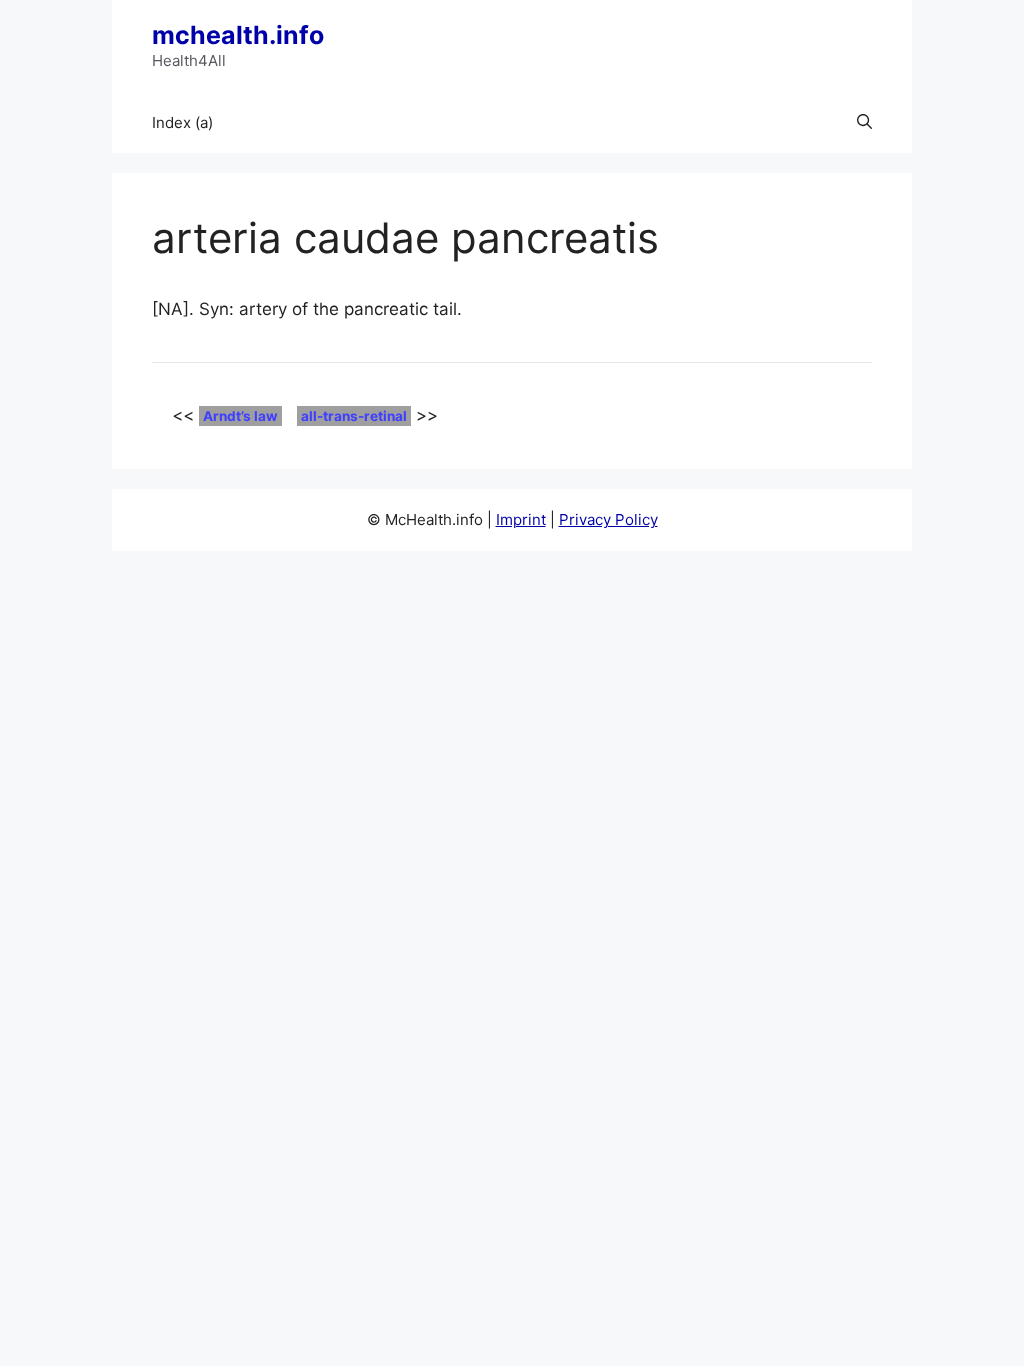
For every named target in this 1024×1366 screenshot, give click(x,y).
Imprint (521, 519)
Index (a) (182, 122)
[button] (864, 123)
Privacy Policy (608, 519)
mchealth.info (238, 35)
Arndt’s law (240, 416)
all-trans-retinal (354, 416)
